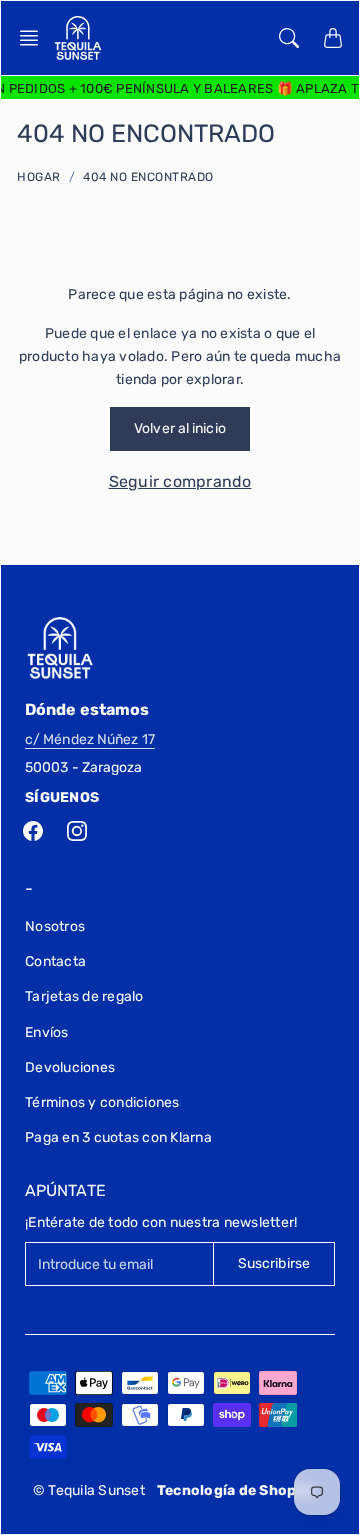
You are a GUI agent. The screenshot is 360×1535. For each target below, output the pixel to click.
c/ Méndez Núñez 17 (90, 739)
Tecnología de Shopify (236, 1490)
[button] (35, 38)
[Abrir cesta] (333, 38)
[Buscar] (289, 38)
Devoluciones (70, 1067)
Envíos (47, 1032)
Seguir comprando (180, 481)
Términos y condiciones (102, 1102)
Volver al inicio (180, 428)
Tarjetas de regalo (84, 996)
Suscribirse (274, 1263)
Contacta (55, 961)
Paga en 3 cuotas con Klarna (118, 1137)
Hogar (39, 177)
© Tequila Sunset (89, 1490)
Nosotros (55, 926)
